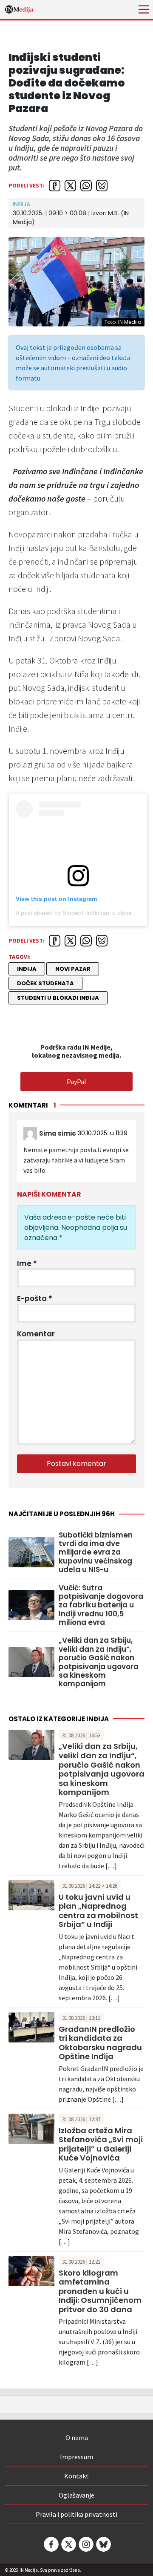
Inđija (21, 204)
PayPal (76, 1082)
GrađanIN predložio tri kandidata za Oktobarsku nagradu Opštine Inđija (100, 2043)
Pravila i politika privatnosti (76, 2514)
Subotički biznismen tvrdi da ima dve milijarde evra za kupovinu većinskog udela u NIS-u (96, 1552)
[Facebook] (51, 2544)
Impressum (76, 2457)
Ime (27, 1263)
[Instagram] (85, 2544)
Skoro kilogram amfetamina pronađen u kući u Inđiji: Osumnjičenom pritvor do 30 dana (100, 2291)
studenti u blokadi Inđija (58, 998)
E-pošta (35, 1298)
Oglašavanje (76, 2495)
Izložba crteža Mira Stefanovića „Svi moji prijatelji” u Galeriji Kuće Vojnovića (101, 2144)
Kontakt (76, 2476)
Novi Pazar (73, 969)
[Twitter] (68, 2544)
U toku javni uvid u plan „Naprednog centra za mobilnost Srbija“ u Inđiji (98, 1911)
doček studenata (45, 983)
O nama (77, 2438)
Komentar (36, 1334)
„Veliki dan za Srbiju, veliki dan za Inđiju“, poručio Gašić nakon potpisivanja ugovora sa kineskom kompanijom (99, 1662)
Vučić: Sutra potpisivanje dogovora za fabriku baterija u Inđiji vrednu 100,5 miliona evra (101, 1605)
